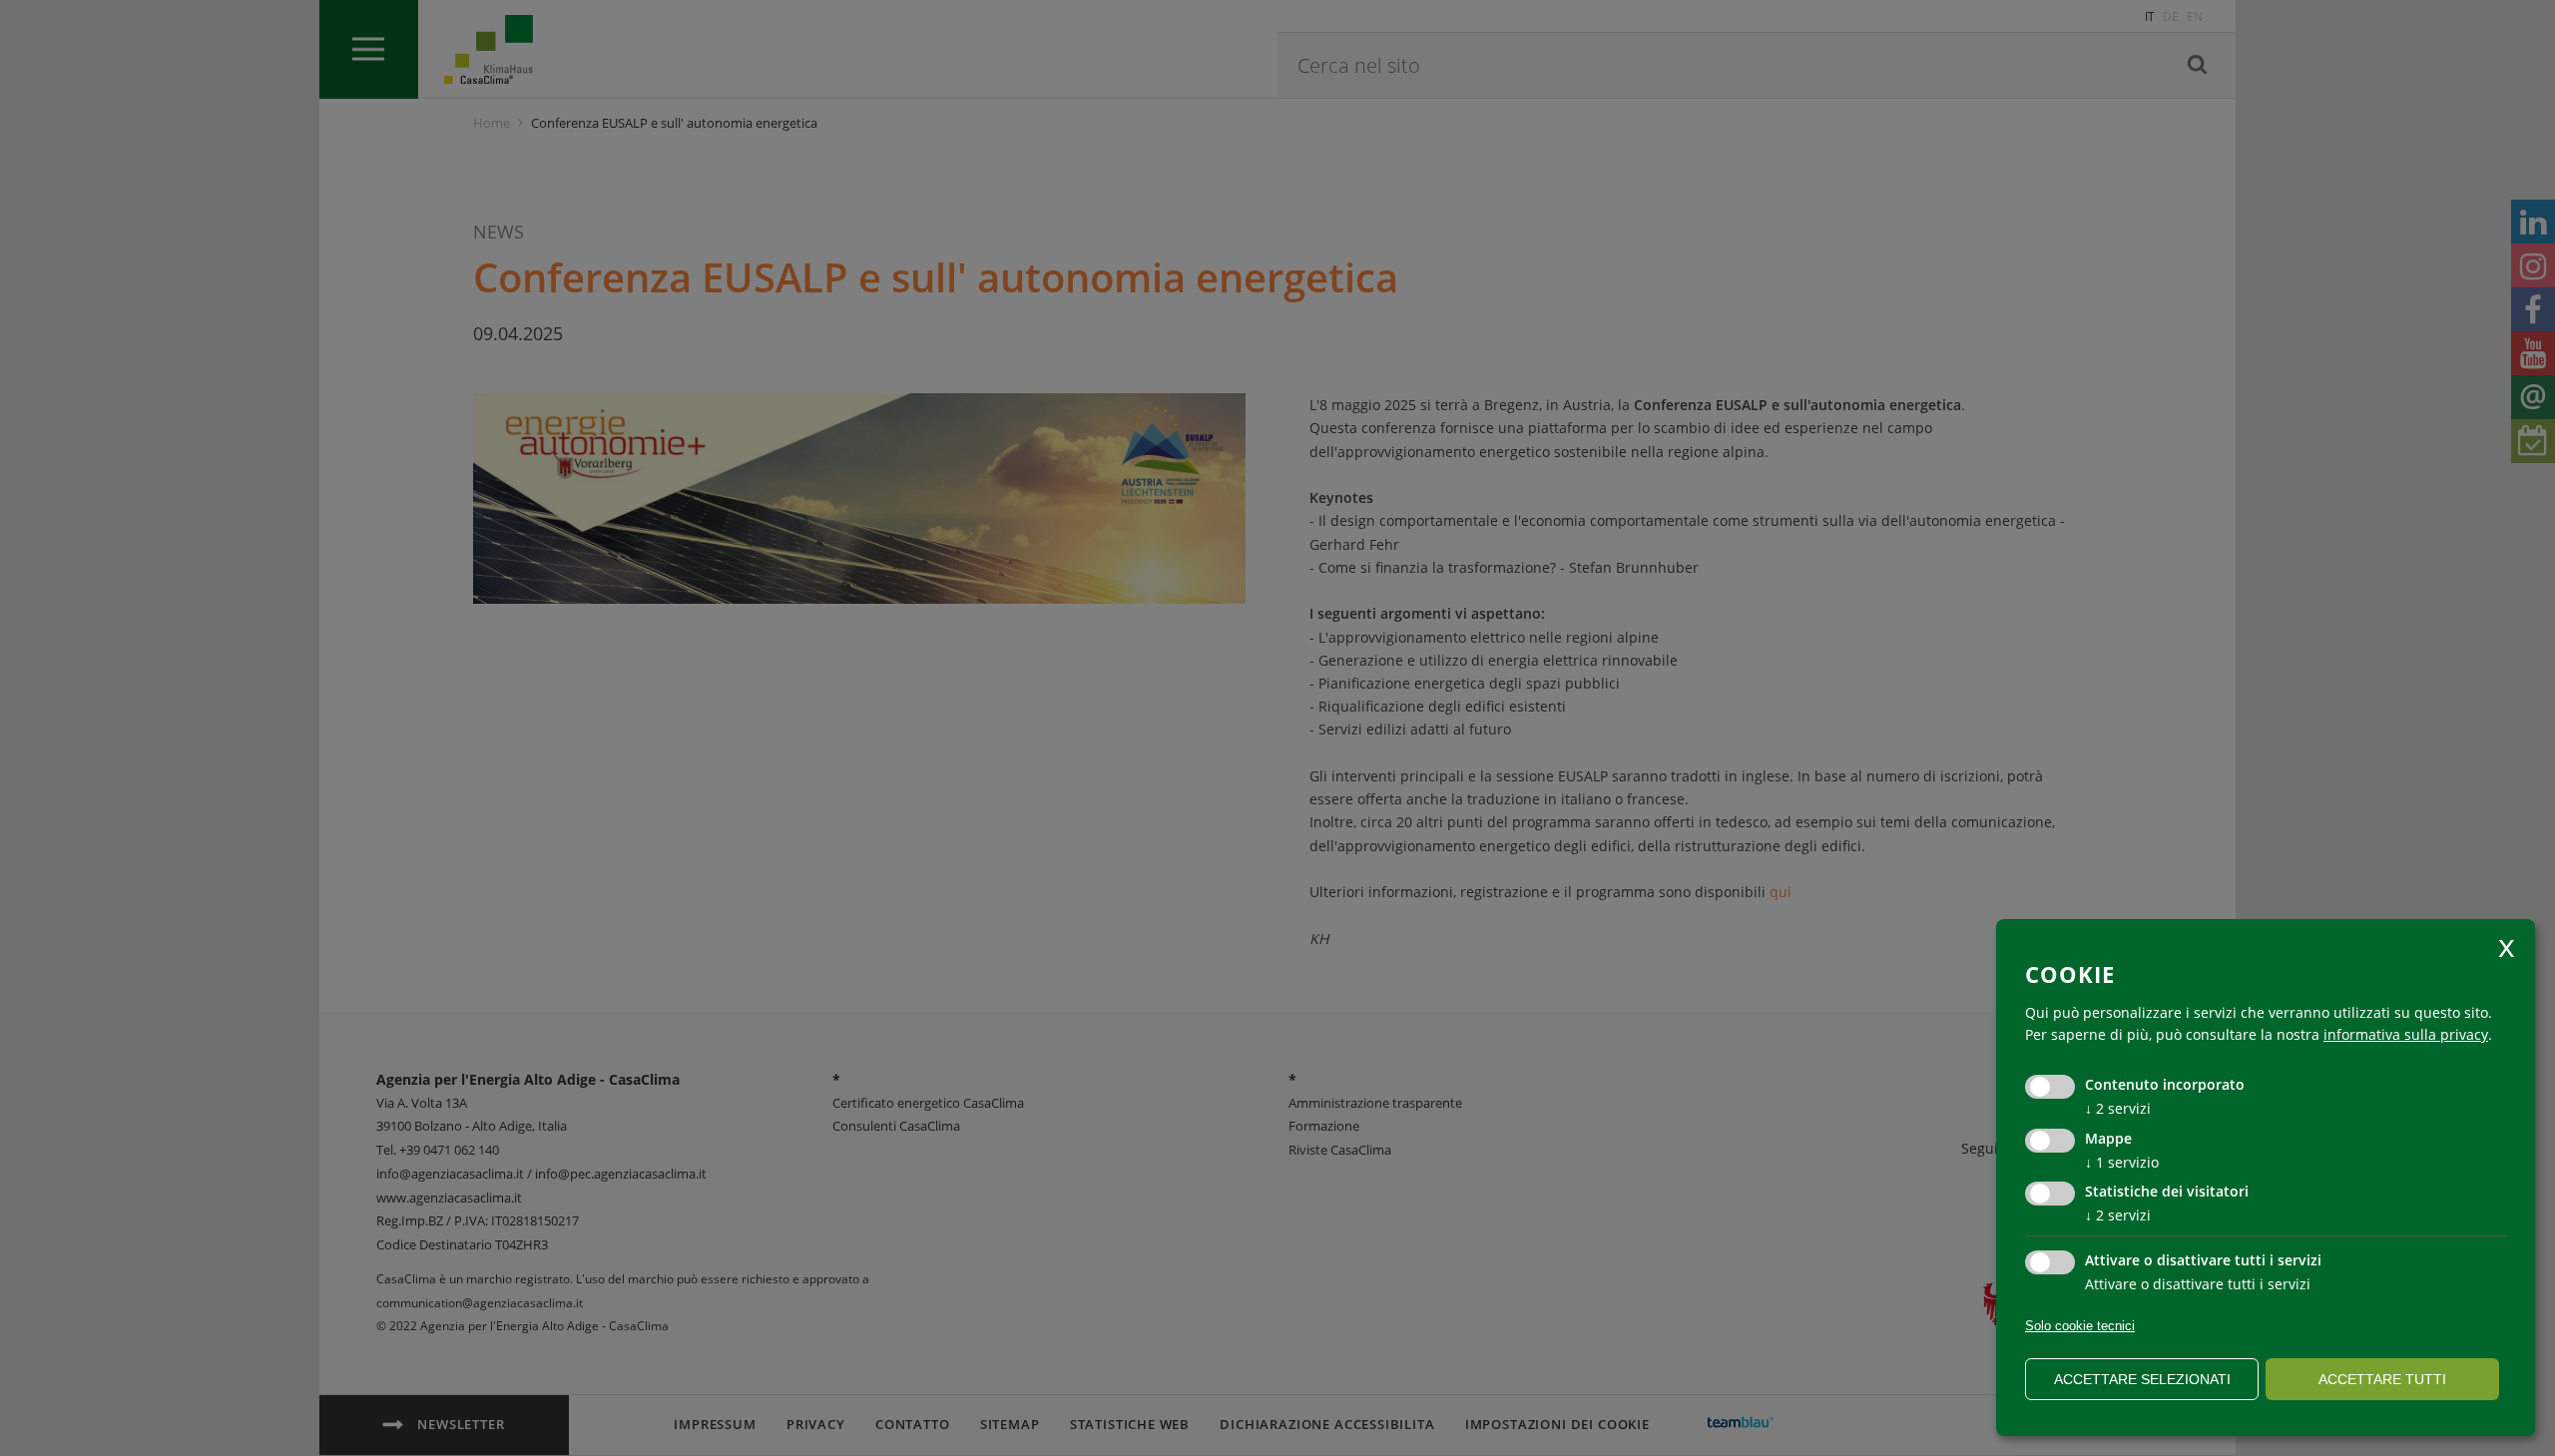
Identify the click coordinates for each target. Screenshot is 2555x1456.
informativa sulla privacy (2406, 1034)
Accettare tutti (2382, 1379)
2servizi (2118, 1108)
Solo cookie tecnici (2080, 1326)
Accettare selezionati (2142, 1379)
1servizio (2122, 1162)
